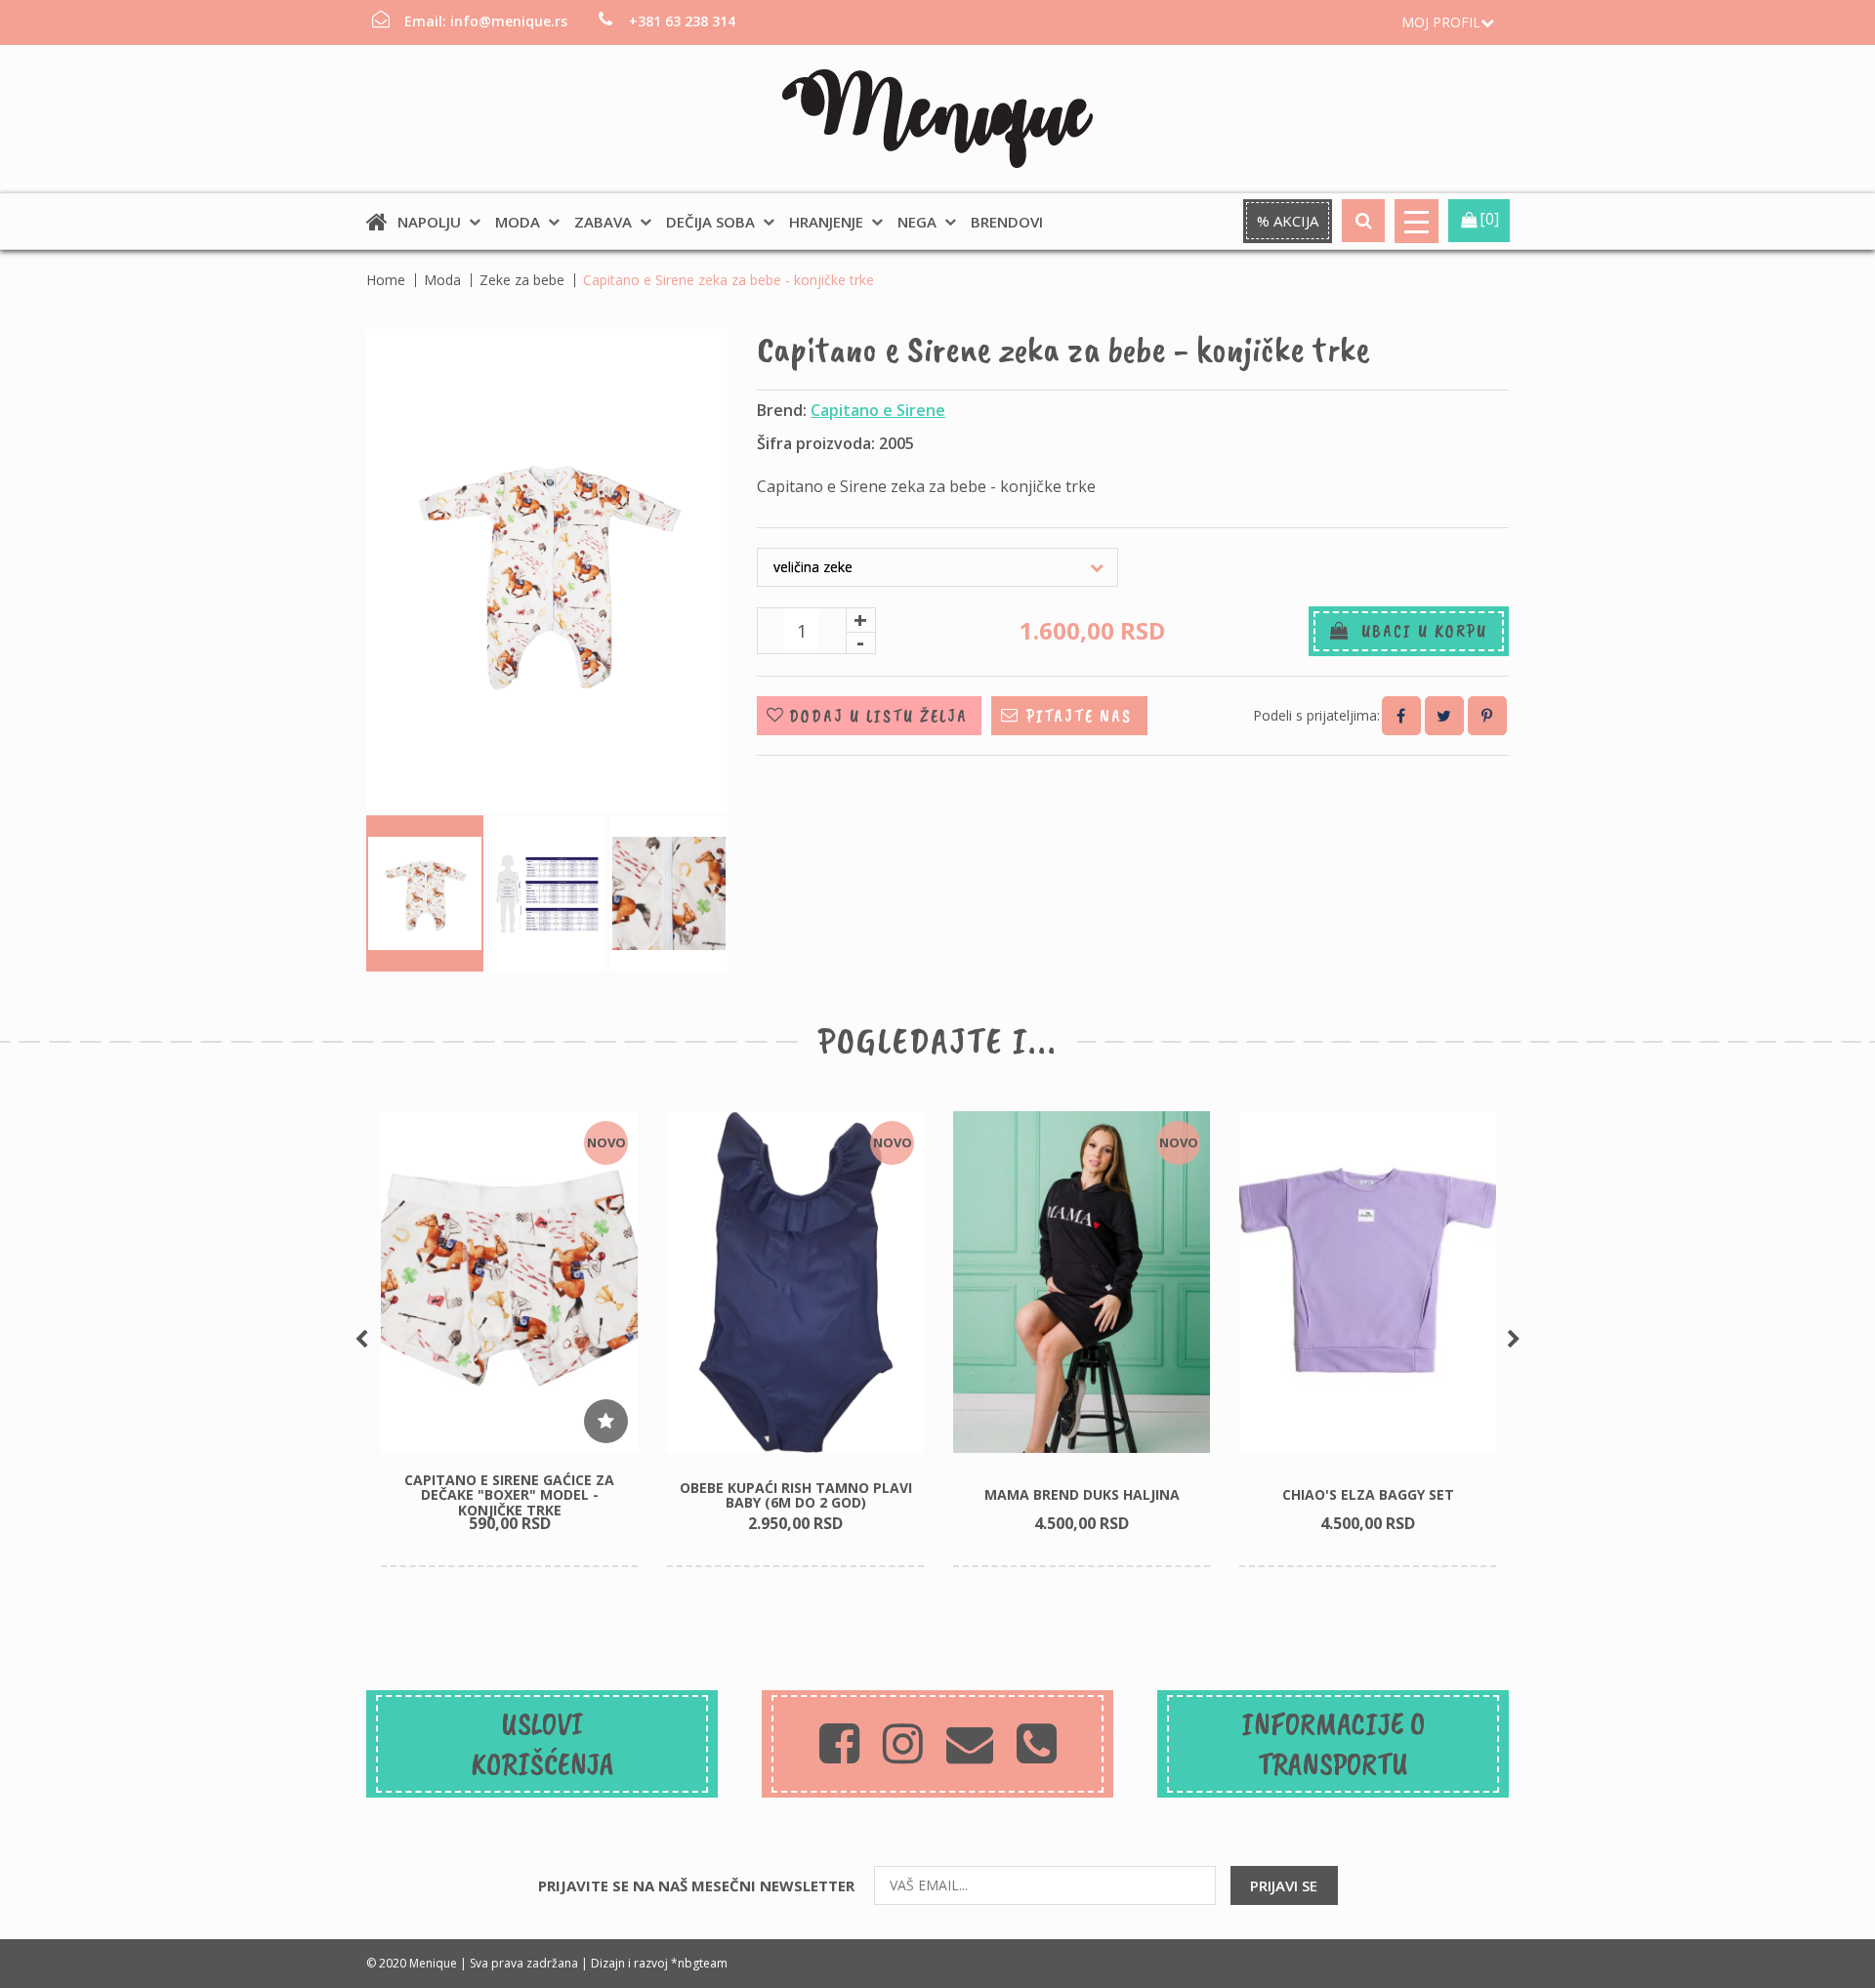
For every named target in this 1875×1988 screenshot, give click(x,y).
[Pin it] (1487, 716)
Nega (917, 222)
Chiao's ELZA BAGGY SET (1368, 1494)
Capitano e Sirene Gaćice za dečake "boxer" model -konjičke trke (509, 1495)
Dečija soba (710, 222)
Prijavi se (1284, 1885)
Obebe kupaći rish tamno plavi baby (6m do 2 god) (796, 1495)
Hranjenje (826, 222)
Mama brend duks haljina (1082, 1494)
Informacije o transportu (1333, 1744)
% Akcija (1288, 221)
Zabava (603, 222)
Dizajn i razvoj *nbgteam (659, 1963)
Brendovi (1007, 222)
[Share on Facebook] (1401, 716)
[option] (509, 1340)
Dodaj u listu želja (878, 716)
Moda (518, 222)
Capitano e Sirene (878, 410)
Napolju (429, 222)
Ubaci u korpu (1418, 631)
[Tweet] (1444, 716)
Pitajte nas (1079, 716)
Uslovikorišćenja (542, 1744)
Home (386, 280)
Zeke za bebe (522, 280)
